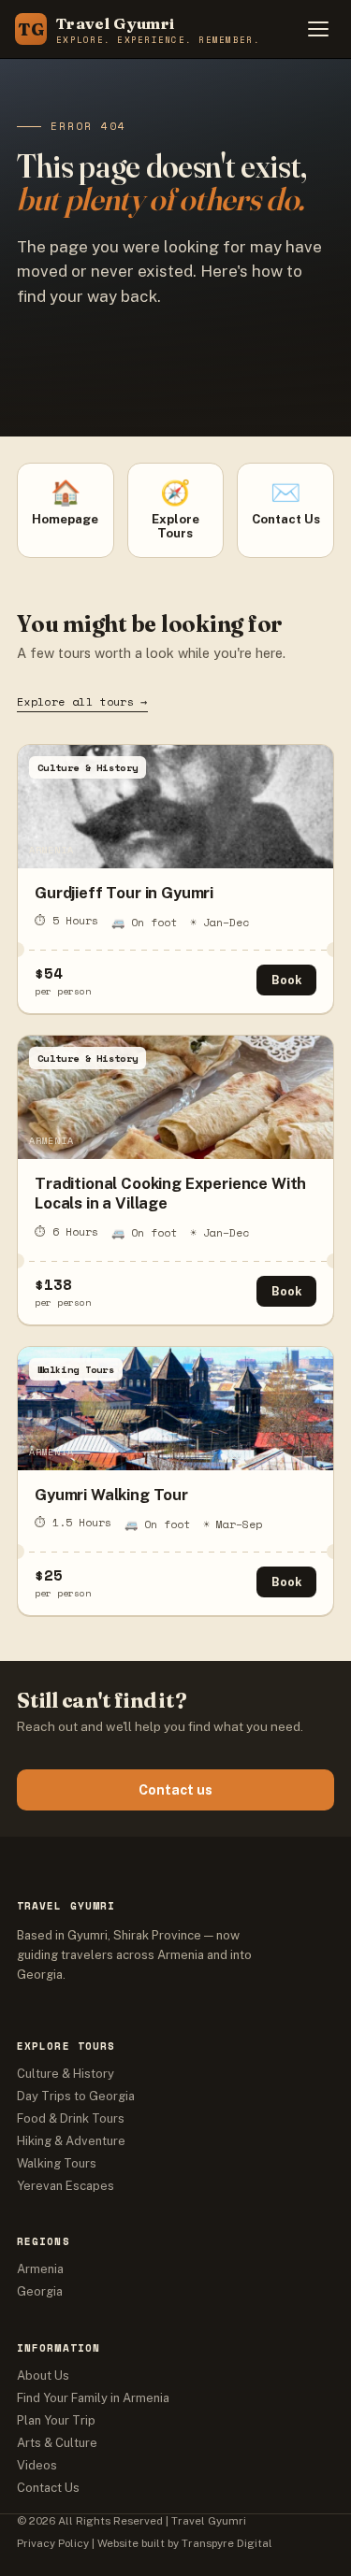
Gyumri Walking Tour (111, 1495)
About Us (43, 2376)
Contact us (175, 1790)
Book (286, 980)
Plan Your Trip (56, 2420)
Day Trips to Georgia (76, 2096)
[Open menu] (318, 29)
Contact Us (48, 2488)
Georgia (40, 2291)
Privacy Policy (53, 2543)
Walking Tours (57, 2163)
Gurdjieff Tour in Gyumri (124, 893)
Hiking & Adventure (71, 2141)
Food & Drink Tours (71, 2118)
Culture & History (66, 2074)
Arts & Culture (57, 2443)
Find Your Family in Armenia (93, 2398)
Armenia (40, 2269)
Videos (37, 2465)
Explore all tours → (82, 701)
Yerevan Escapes (66, 2186)
